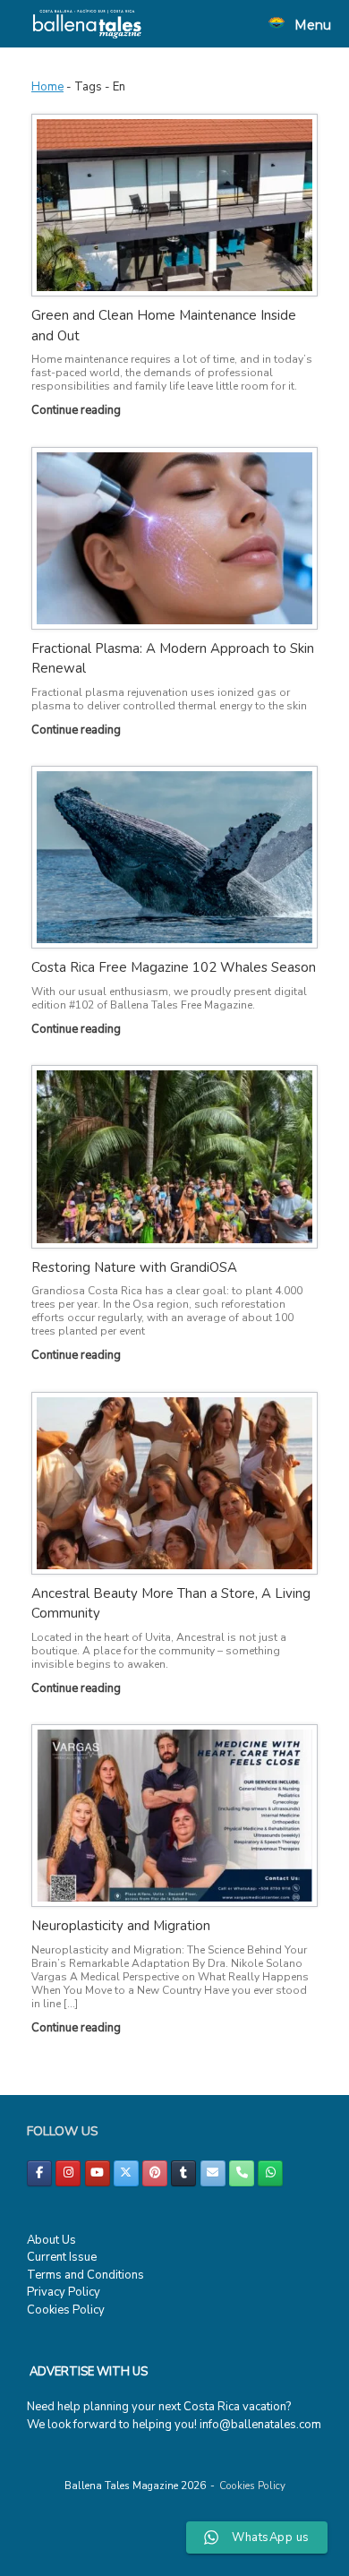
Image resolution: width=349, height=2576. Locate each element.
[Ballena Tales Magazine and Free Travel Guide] (87, 24)
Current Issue (62, 2257)
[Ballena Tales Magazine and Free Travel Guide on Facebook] (39, 2173)
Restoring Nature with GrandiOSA (134, 1267)
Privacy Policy (64, 2292)
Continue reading (77, 410)
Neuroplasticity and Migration (121, 1926)
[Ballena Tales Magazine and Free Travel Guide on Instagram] (68, 2173)
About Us (51, 2240)
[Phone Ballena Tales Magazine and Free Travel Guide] (242, 2173)
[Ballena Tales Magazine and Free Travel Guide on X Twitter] (126, 2173)
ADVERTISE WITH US (89, 2372)
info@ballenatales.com (260, 2425)
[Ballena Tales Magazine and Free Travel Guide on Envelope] (213, 2173)
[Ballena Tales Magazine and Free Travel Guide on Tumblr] (183, 2173)
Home (47, 87)
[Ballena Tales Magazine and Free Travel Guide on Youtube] (98, 2173)
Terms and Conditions (85, 2275)
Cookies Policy (66, 2310)
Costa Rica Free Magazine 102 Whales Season (174, 967)
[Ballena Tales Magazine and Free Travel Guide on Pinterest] (155, 2173)
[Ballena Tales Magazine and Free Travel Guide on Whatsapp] (270, 2173)
